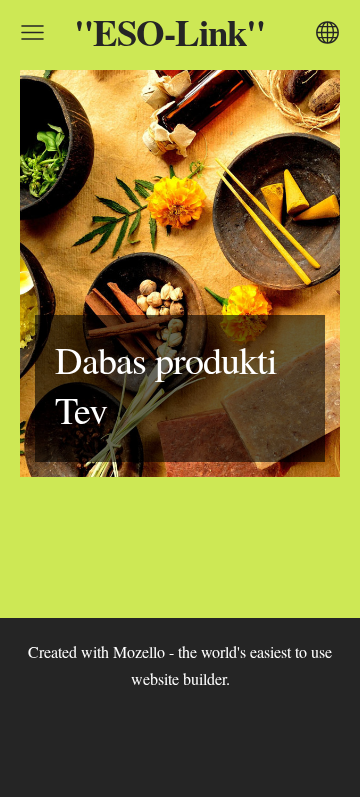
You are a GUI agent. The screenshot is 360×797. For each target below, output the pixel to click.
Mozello (139, 651)
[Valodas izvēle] (327, 32)
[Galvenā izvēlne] (32, 32)
